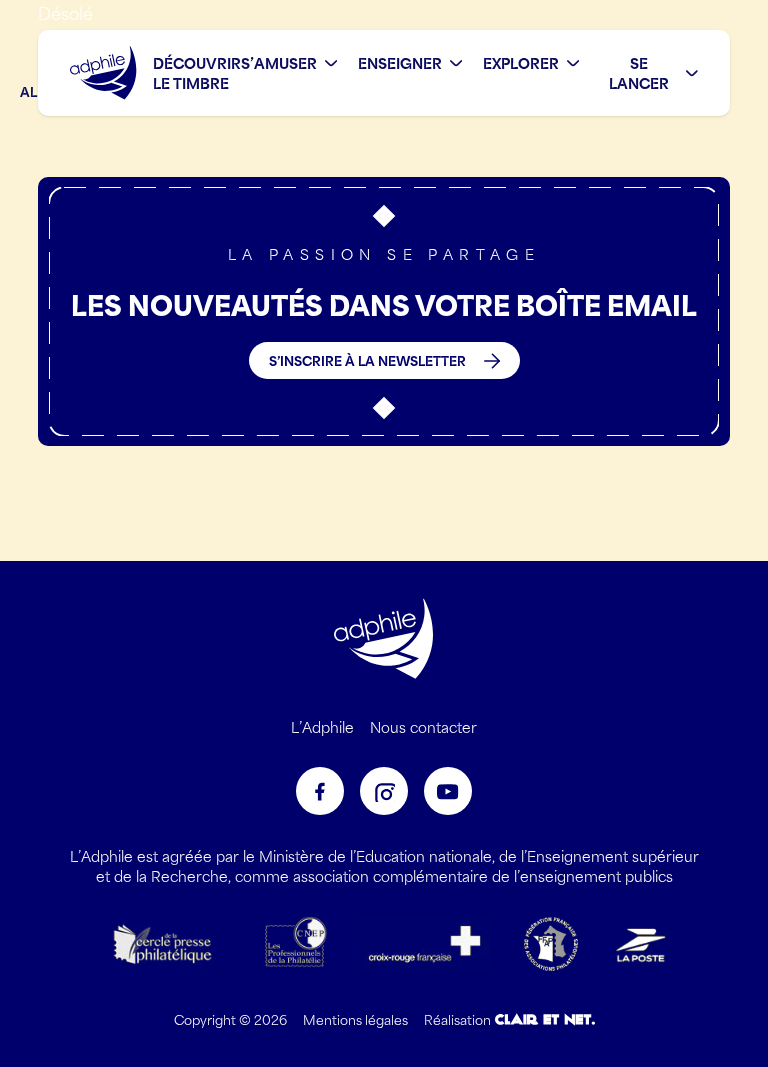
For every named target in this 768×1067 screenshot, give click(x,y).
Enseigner (400, 63)
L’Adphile (322, 726)
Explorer (521, 63)
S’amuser (279, 63)
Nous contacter (423, 726)
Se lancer (639, 73)
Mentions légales (355, 1019)
